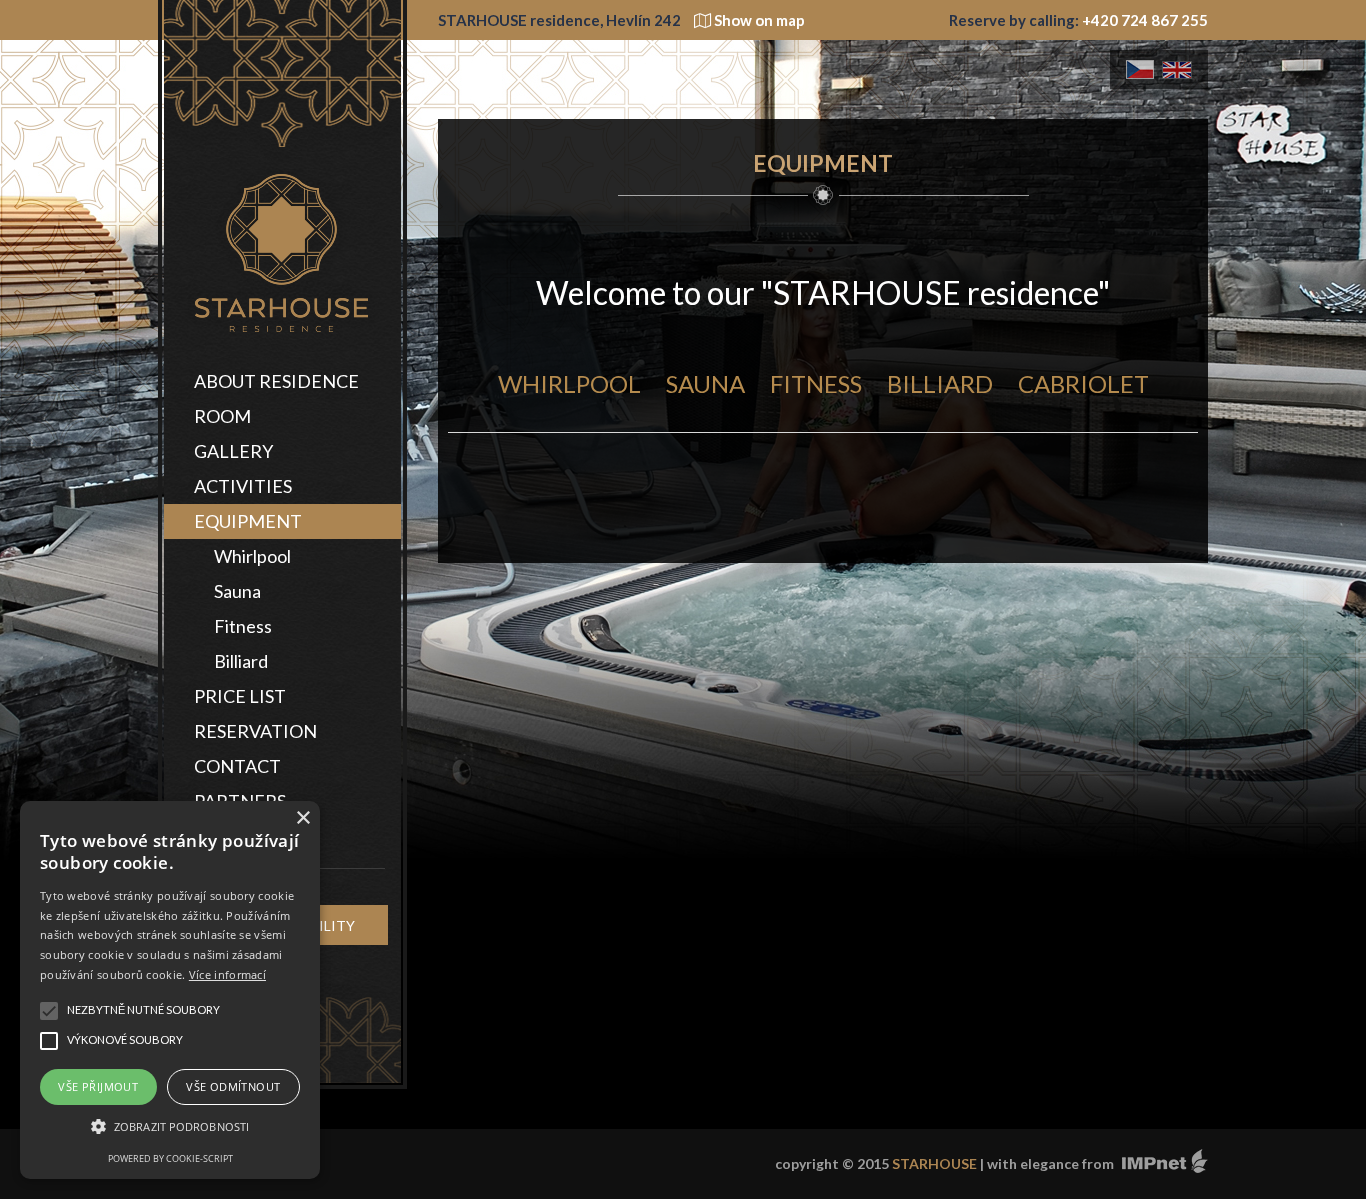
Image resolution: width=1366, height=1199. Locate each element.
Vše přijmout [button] (98, 1086)
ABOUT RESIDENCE (276, 381)
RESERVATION (255, 731)
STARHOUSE (934, 1163)
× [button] (302, 818)
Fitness (243, 626)
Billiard (241, 661)
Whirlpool (252, 556)
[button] (170, 1127)
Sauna (237, 591)
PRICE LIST (240, 696)
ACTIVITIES (243, 486)
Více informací (227, 974)
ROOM (222, 416)
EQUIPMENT (248, 521)
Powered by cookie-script (170, 1158)
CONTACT (237, 766)
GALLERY (233, 451)
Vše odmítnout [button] (233, 1086)
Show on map (758, 20)
